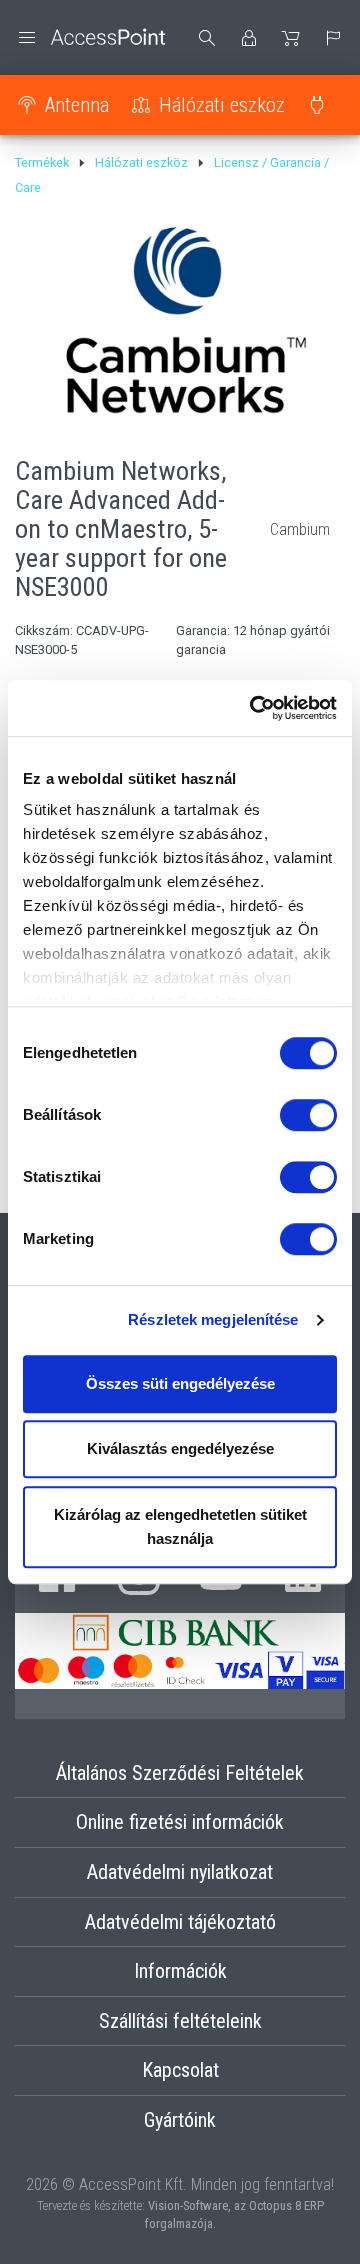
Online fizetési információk (180, 1822)
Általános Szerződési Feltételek (180, 1773)
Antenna (77, 105)
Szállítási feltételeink (180, 2021)
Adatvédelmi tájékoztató (180, 1922)
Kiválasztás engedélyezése (180, 1448)
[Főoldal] (90, 37)
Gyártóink (180, 2120)
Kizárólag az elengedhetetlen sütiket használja (180, 1526)
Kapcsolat (180, 2070)
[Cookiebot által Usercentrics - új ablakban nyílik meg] (254, 708)
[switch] (308, 1115)
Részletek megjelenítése (213, 1319)
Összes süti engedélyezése (180, 1383)
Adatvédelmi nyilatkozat (180, 1872)
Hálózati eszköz (222, 105)
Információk (180, 1971)
